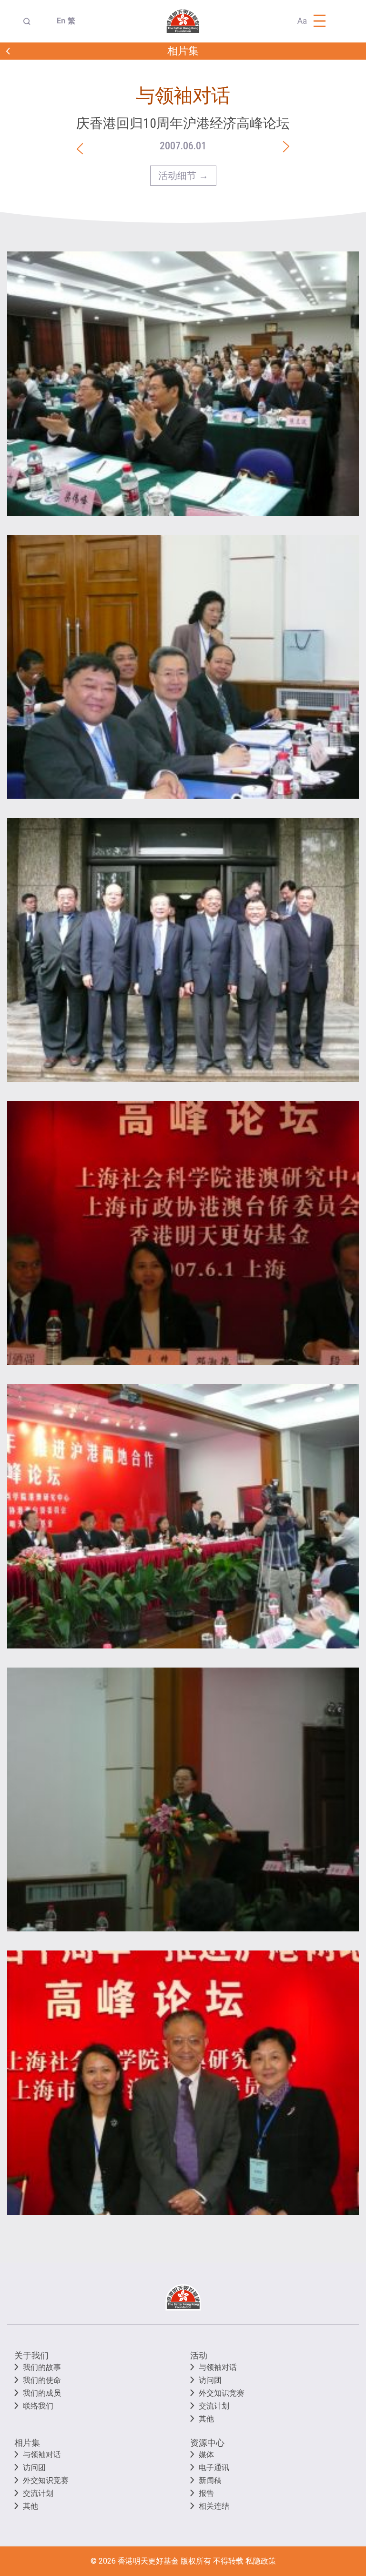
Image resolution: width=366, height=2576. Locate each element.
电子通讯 (214, 2467)
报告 (206, 2493)
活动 (199, 2355)
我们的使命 (42, 2380)
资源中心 (207, 2443)
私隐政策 (261, 2561)
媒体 (206, 2455)
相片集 (27, 2443)
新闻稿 (210, 2480)
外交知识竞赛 (222, 2393)
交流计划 (214, 2406)
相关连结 (214, 2506)
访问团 (210, 2380)
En (58, 21)
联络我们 (38, 2406)
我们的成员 (42, 2393)
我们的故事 (42, 2367)
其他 (206, 2419)
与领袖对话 (218, 2367)
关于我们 (31, 2355)
